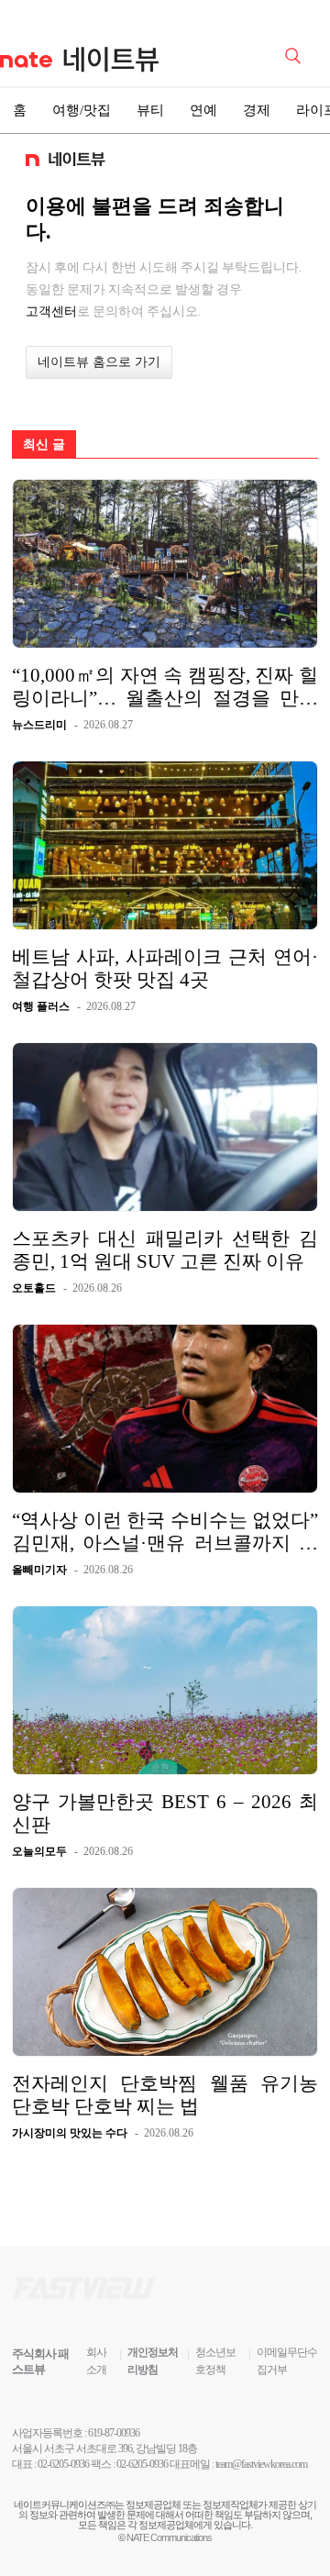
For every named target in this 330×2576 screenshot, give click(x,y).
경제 (257, 110)
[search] (296, 54)
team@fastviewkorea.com (261, 2464)
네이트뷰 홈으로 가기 (99, 362)
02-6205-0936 (63, 2464)
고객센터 (51, 311)
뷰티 (150, 110)
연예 (203, 110)
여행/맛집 (82, 110)
